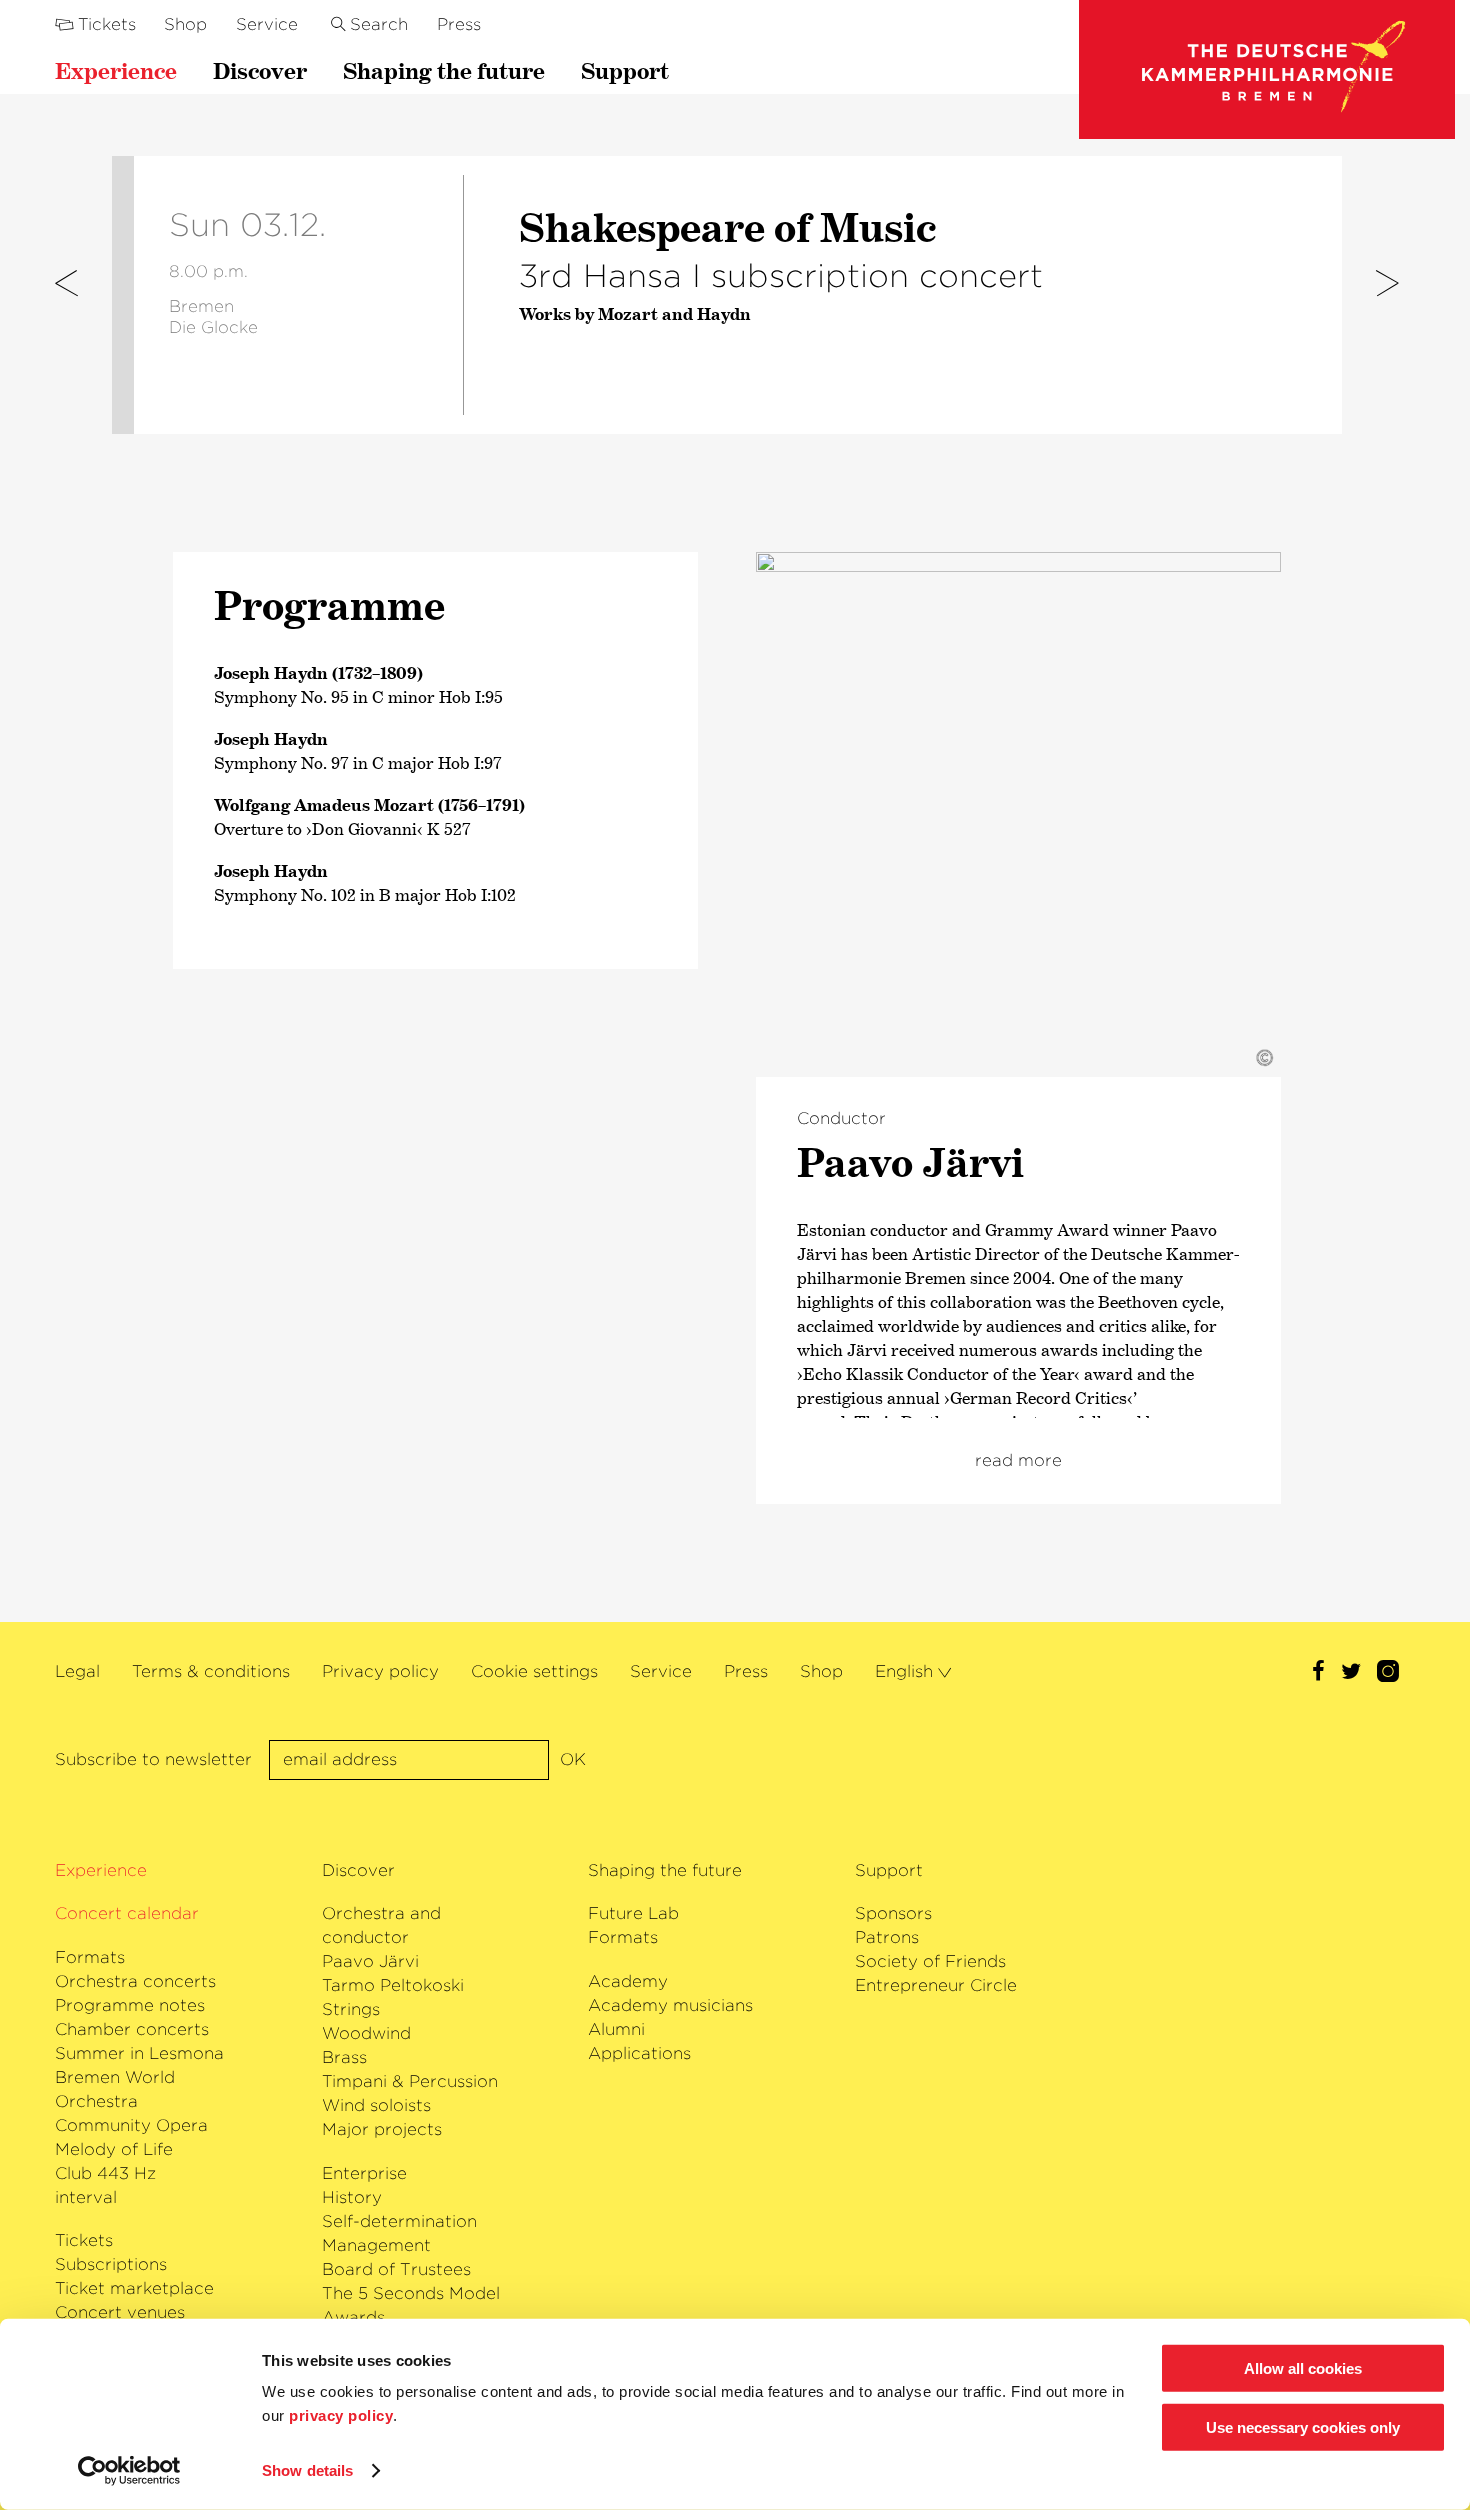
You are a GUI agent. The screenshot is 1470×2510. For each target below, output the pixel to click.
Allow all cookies (1303, 2368)
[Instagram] (1388, 1673)
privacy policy (341, 2415)
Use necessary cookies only (1303, 2427)
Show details (307, 2470)
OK (573, 1759)
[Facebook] (1318, 1673)
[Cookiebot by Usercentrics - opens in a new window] (129, 2471)
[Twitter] (1351, 1673)
